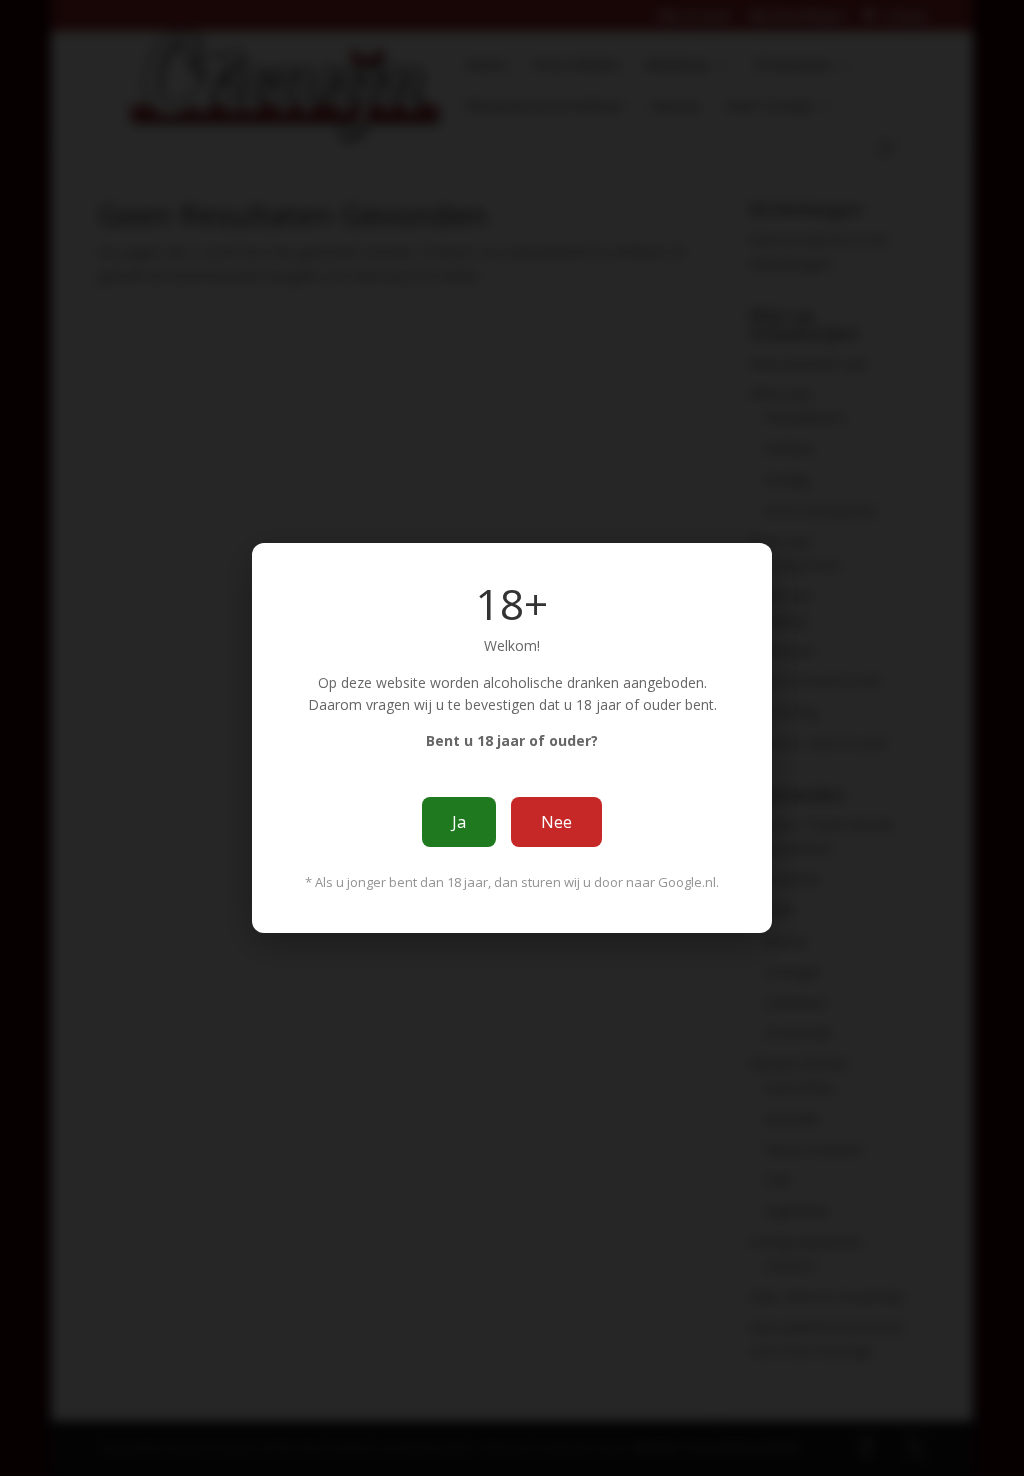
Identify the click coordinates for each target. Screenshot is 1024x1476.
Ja (459, 822)
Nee (556, 822)
